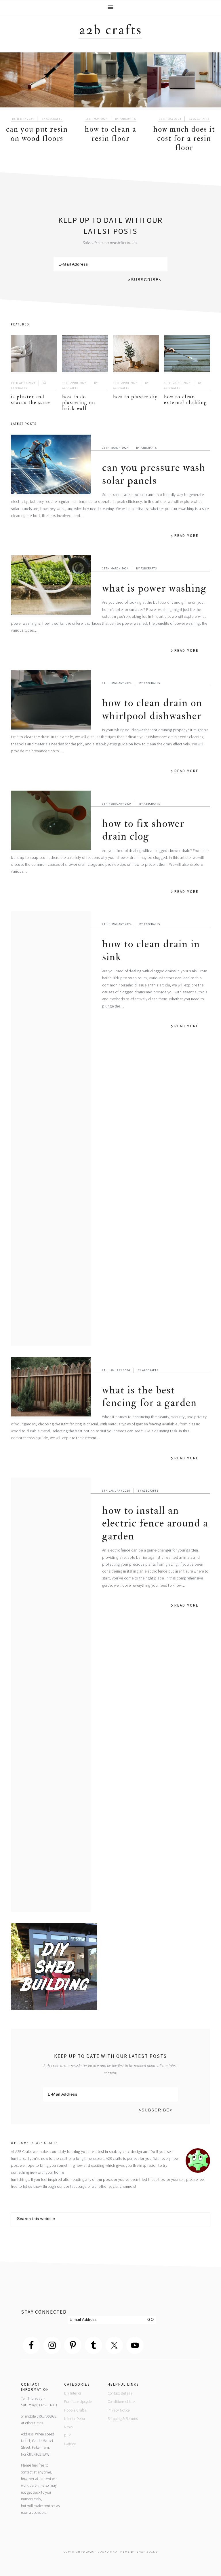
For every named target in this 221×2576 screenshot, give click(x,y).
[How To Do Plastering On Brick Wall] (85, 355)
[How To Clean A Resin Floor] (110, 81)
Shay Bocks (147, 2552)
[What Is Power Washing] (51, 586)
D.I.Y (67, 2436)
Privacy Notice (119, 2410)
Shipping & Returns (123, 2419)
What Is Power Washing (154, 588)
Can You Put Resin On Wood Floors (37, 134)
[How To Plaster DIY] (136, 355)
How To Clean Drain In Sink (151, 950)
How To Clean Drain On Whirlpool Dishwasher (152, 709)
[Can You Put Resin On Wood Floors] (37, 81)
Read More (186, 536)
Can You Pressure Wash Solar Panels (154, 474)
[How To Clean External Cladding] (187, 355)
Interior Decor (75, 2419)
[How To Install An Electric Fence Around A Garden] (51, 1695)
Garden (70, 2444)
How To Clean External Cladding (186, 400)
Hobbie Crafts (75, 2410)
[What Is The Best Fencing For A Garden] (51, 1388)
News (68, 2427)
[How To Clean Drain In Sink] (51, 1128)
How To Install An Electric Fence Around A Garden (155, 1523)
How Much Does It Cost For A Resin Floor (184, 139)
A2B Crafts (111, 30)
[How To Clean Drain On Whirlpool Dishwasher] (51, 701)
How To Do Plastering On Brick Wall (79, 403)
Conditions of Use (121, 2402)
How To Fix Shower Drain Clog (143, 830)
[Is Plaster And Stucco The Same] (34, 355)
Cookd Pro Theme (114, 2552)
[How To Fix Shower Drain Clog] (51, 822)
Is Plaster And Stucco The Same (31, 400)
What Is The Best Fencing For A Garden (149, 1396)
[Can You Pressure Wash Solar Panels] (51, 466)
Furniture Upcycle (78, 2402)
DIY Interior (73, 2393)
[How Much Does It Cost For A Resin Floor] (184, 81)
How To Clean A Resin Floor (111, 134)
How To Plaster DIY (135, 397)
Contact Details (120, 2393)
